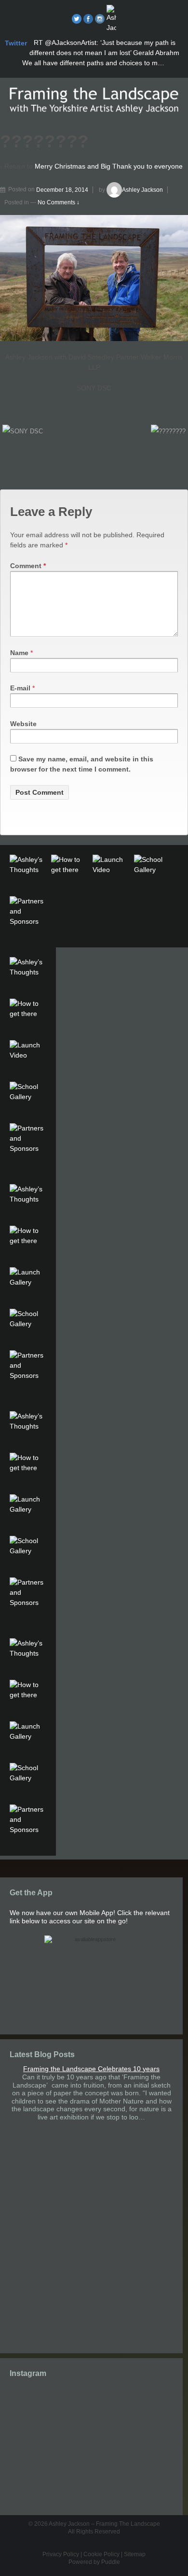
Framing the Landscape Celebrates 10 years (91, 2069)
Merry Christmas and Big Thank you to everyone (109, 166)
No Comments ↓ (59, 202)
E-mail (20, 688)
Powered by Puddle (94, 2562)
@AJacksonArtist (71, 43)
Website (23, 724)
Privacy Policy (61, 2554)
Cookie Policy (101, 2554)
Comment (28, 566)
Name (19, 653)
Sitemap (135, 2554)
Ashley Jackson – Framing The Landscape (104, 2524)
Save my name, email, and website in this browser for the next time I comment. (82, 764)
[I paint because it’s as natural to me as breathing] (91, 2453)
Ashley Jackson (142, 190)
